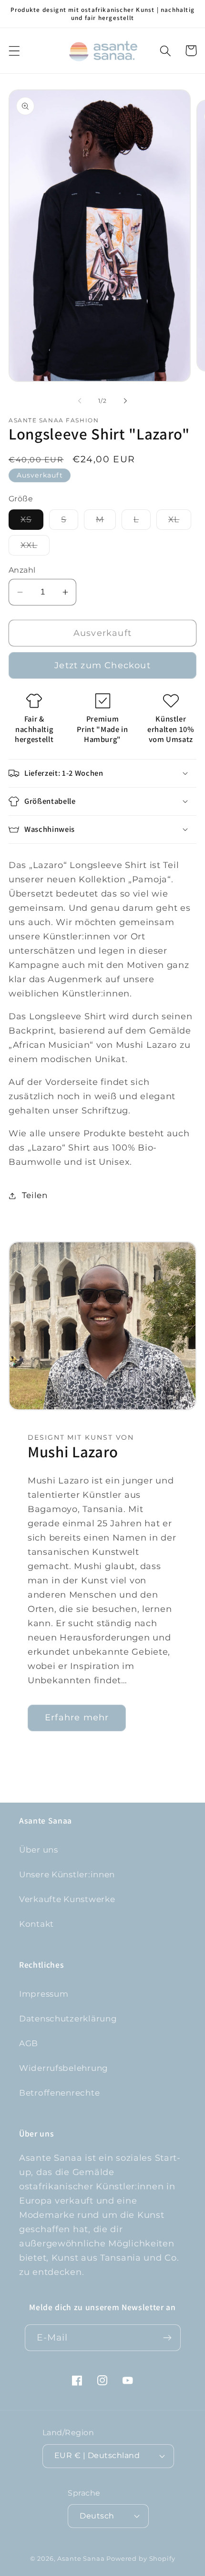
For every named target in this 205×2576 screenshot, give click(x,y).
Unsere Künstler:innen (67, 1874)
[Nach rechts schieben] (125, 401)
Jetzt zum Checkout (102, 665)
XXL (35, 548)
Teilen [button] (35, 1195)
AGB (29, 2043)
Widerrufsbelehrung (64, 2068)
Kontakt (36, 1924)
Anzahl (22, 570)
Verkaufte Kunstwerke (67, 1899)
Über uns (39, 1850)
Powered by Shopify (141, 2558)
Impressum (44, 1994)
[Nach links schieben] (80, 401)
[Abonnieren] (168, 2338)
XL (180, 522)
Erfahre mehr (77, 1717)
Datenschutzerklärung (68, 2019)
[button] (15, 51)
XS (32, 522)
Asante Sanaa (81, 2558)
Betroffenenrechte (59, 2093)
